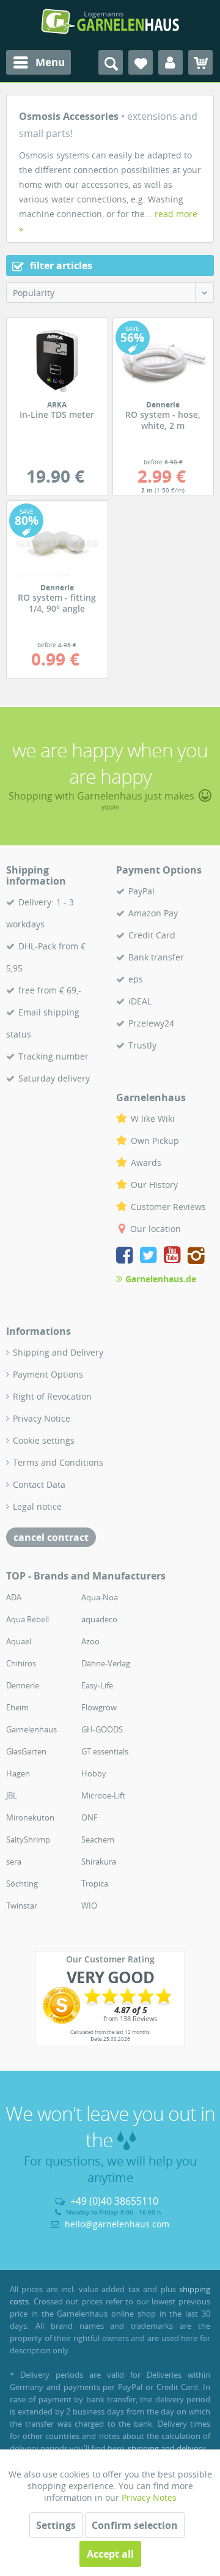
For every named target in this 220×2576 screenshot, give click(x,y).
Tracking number (53, 1056)
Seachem (98, 1839)
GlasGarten (26, 1751)
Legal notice (37, 1506)
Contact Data (39, 1484)
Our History (154, 1185)
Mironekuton (30, 1817)
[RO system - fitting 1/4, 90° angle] (57, 544)
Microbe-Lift (103, 1795)
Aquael (19, 1641)
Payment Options (48, 1374)
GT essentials (105, 1751)
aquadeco (99, 1619)
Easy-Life (97, 1685)
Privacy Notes (149, 2497)
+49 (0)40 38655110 (114, 2201)
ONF (90, 1817)
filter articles (60, 265)
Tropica (95, 1884)
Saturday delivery (54, 1078)
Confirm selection (135, 2525)
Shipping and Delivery (58, 1352)
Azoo (90, 1641)
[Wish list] (141, 62)
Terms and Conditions (58, 1462)
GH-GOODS (102, 1729)
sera (14, 1861)
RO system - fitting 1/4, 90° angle (57, 599)
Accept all (110, 2554)
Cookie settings (44, 1440)
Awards (146, 1163)
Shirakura (99, 1861)
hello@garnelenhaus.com (117, 2224)
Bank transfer (156, 957)
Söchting (22, 1884)
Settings (56, 2525)
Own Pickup (155, 1141)
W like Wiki (153, 1119)
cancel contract (51, 1537)
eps (136, 979)
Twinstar (22, 1906)
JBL (12, 1795)
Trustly (142, 1045)
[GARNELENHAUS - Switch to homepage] (110, 21)
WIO (89, 1906)
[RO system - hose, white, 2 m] (163, 361)
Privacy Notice (42, 1418)
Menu (50, 62)
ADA (14, 1597)
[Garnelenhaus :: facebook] (127, 1257)
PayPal (141, 891)
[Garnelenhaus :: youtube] (174, 1257)
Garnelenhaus (31, 1729)
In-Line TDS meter (57, 410)
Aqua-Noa (100, 1597)
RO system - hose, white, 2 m (163, 416)
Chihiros (21, 1663)
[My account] (170, 62)
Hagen (18, 1773)
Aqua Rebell (28, 1619)
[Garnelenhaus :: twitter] (151, 1257)
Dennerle (23, 1685)
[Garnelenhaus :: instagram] (196, 1257)
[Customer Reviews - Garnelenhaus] (110, 2005)
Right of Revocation (52, 1396)
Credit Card (152, 935)
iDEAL (140, 1001)
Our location (156, 1229)
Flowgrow (99, 1707)
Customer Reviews (168, 1207)
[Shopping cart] (200, 62)
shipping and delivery (167, 2448)
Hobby (94, 1773)
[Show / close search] (111, 62)
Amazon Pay (153, 913)
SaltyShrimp (28, 1839)
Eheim (17, 1707)
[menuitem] (38, 62)
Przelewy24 (151, 1023)
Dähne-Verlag (106, 1663)
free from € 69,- (50, 990)
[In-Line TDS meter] (57, 361)
